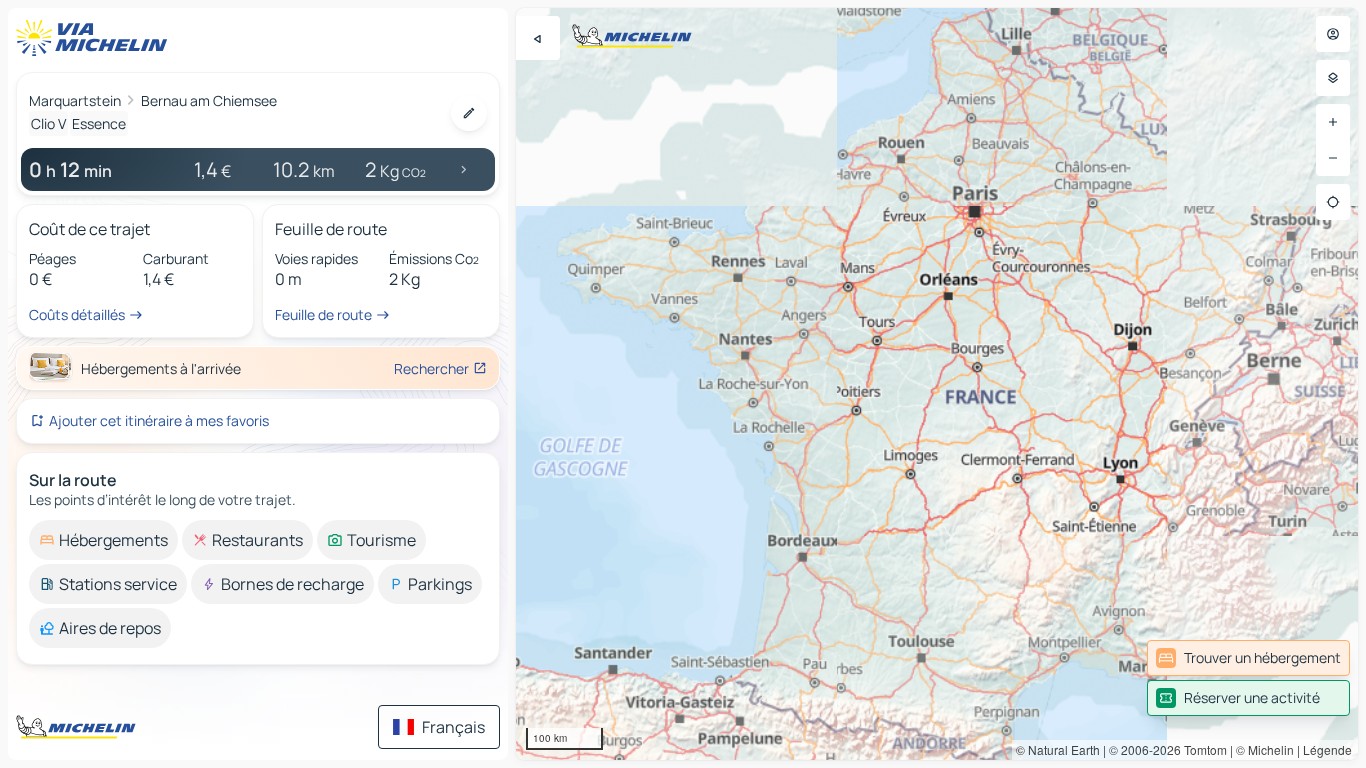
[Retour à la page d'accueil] (96, 38)
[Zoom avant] (1333, 122)
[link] (1248, 658)
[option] (103, 540)
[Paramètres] (1333, 78)
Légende (1327, 749)
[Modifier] (469, 113)
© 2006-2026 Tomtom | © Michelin (1201, 749)
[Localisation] (1333, 202)
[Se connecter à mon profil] (1333, 34)
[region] (937, 384)
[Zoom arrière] (1333, 158)
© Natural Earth (1058, 749)
